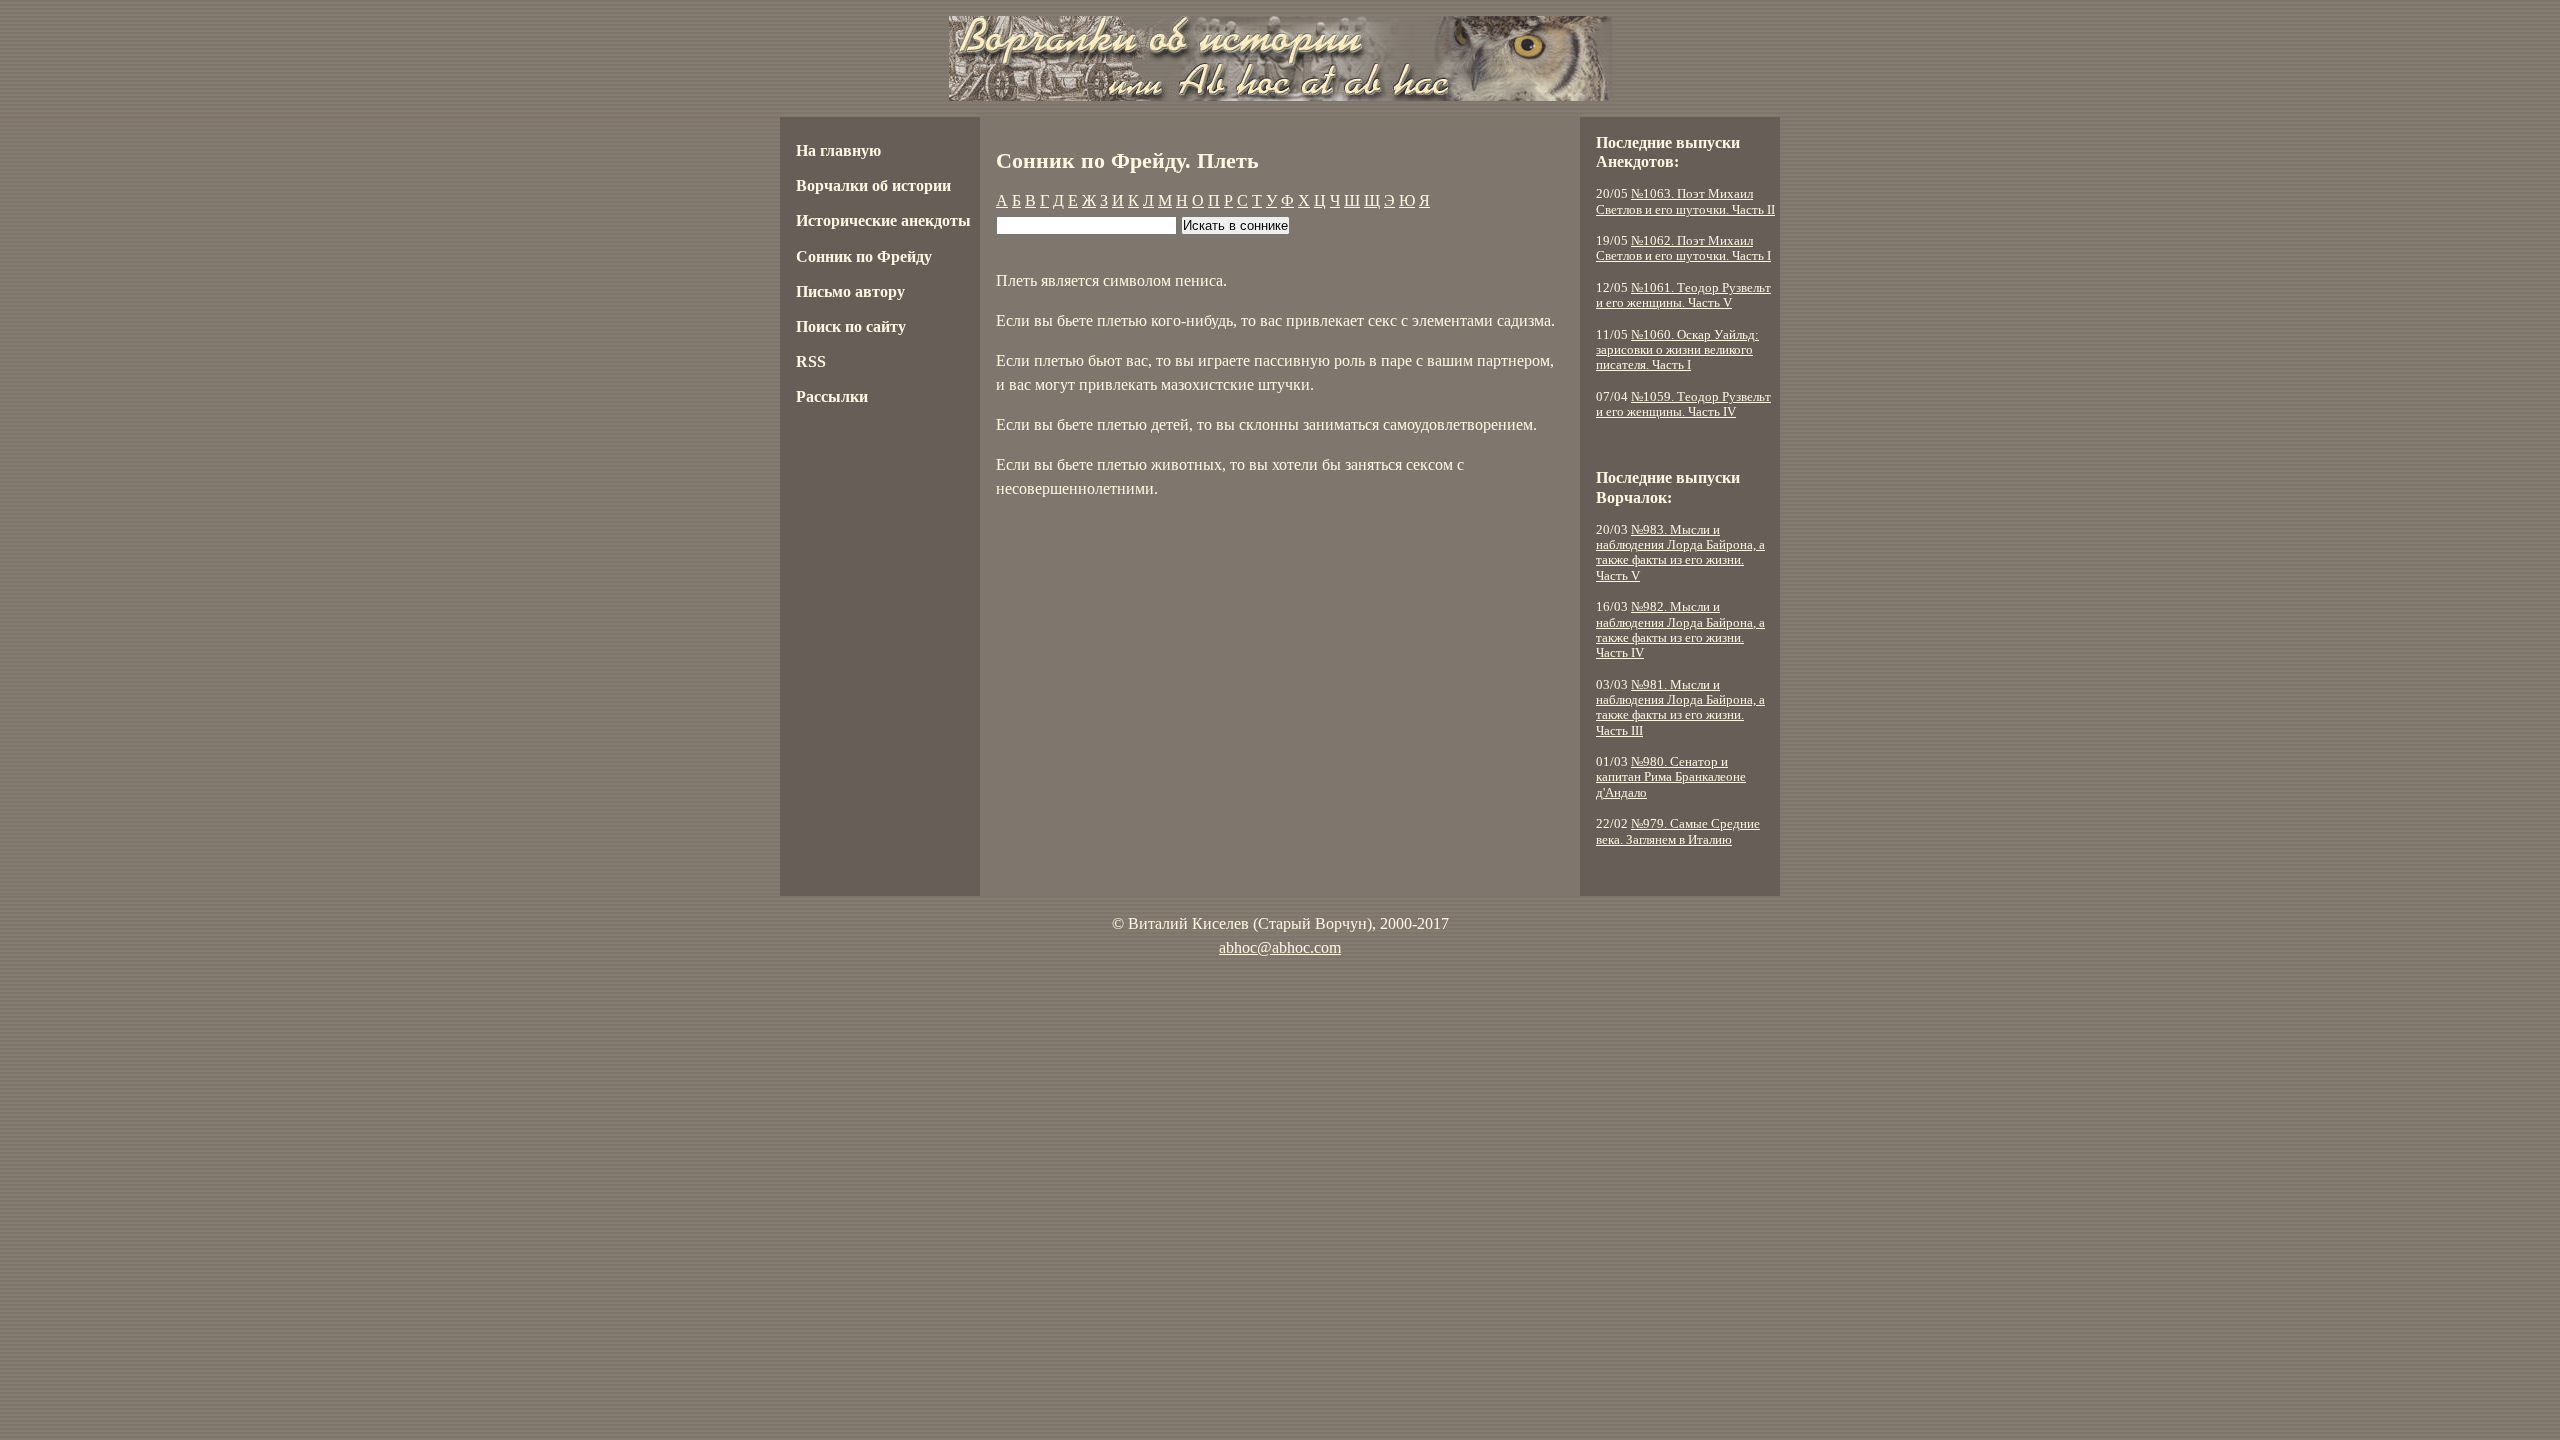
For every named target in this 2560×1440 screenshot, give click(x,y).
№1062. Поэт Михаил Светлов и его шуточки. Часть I (1683, 248)
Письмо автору (850, 291)
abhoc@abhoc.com (1280, 947)
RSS (811, 361)
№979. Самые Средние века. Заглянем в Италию (1678, 831)
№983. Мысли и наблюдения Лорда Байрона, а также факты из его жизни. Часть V (1680, 553)
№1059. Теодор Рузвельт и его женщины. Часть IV (1683, 404)
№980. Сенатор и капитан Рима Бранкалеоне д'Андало (1671, 777)
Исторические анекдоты (883, 220)
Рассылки (832, 396)
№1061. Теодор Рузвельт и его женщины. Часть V (1683, 295)
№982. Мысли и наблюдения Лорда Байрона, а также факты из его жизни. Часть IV (1680, 630)
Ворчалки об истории (873, 185)
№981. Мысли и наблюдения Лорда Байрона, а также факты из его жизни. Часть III (1680, 708)
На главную (838, 150)
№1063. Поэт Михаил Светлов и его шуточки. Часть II (1685, 201)
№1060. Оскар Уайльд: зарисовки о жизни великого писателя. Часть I (1677, 350)
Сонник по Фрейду (864, 256)
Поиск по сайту (851, 326)
